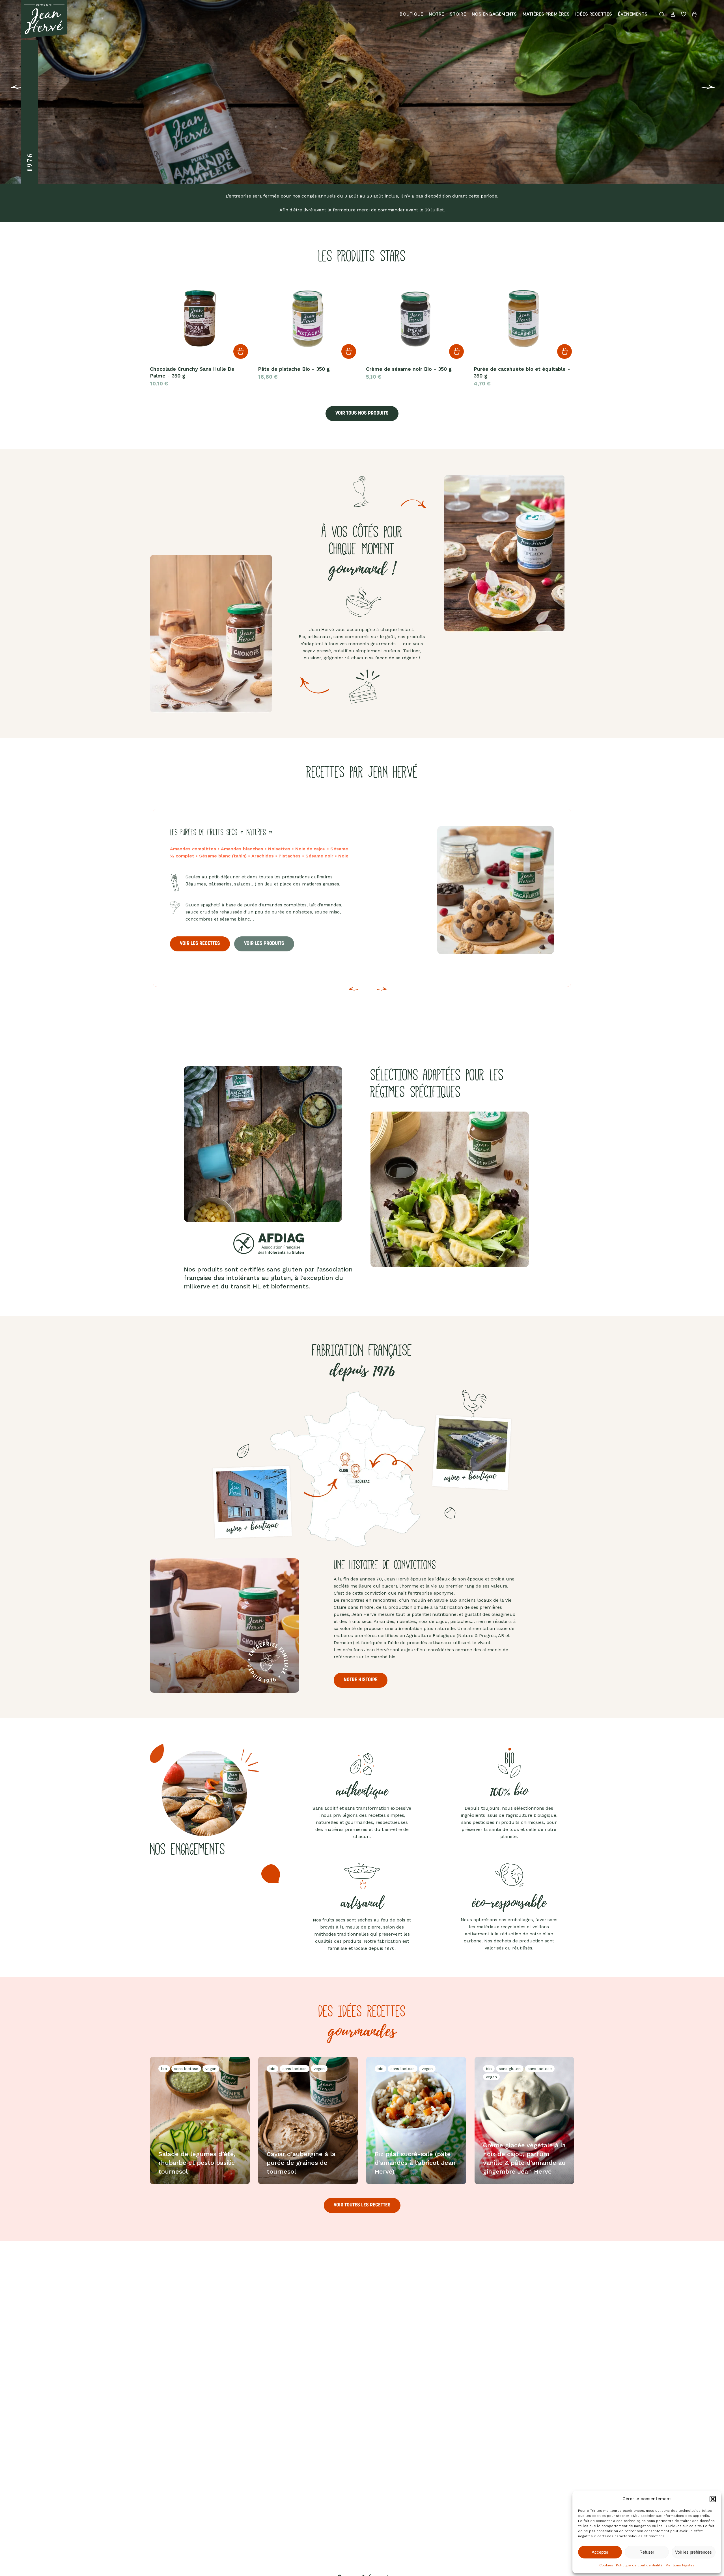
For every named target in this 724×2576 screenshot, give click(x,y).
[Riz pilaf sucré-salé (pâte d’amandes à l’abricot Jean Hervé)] (416, 2120)
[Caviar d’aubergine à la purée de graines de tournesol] (308, 2120)
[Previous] (8, 91)
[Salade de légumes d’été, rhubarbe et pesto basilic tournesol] (200, 2120)
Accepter (600, 2552)
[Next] (382, 993)
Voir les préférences (693, 2552)
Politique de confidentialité (639, 2565)
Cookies (606, 2565)
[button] (713, 2499)
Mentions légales (680, 2565)
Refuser (647, 2552)
